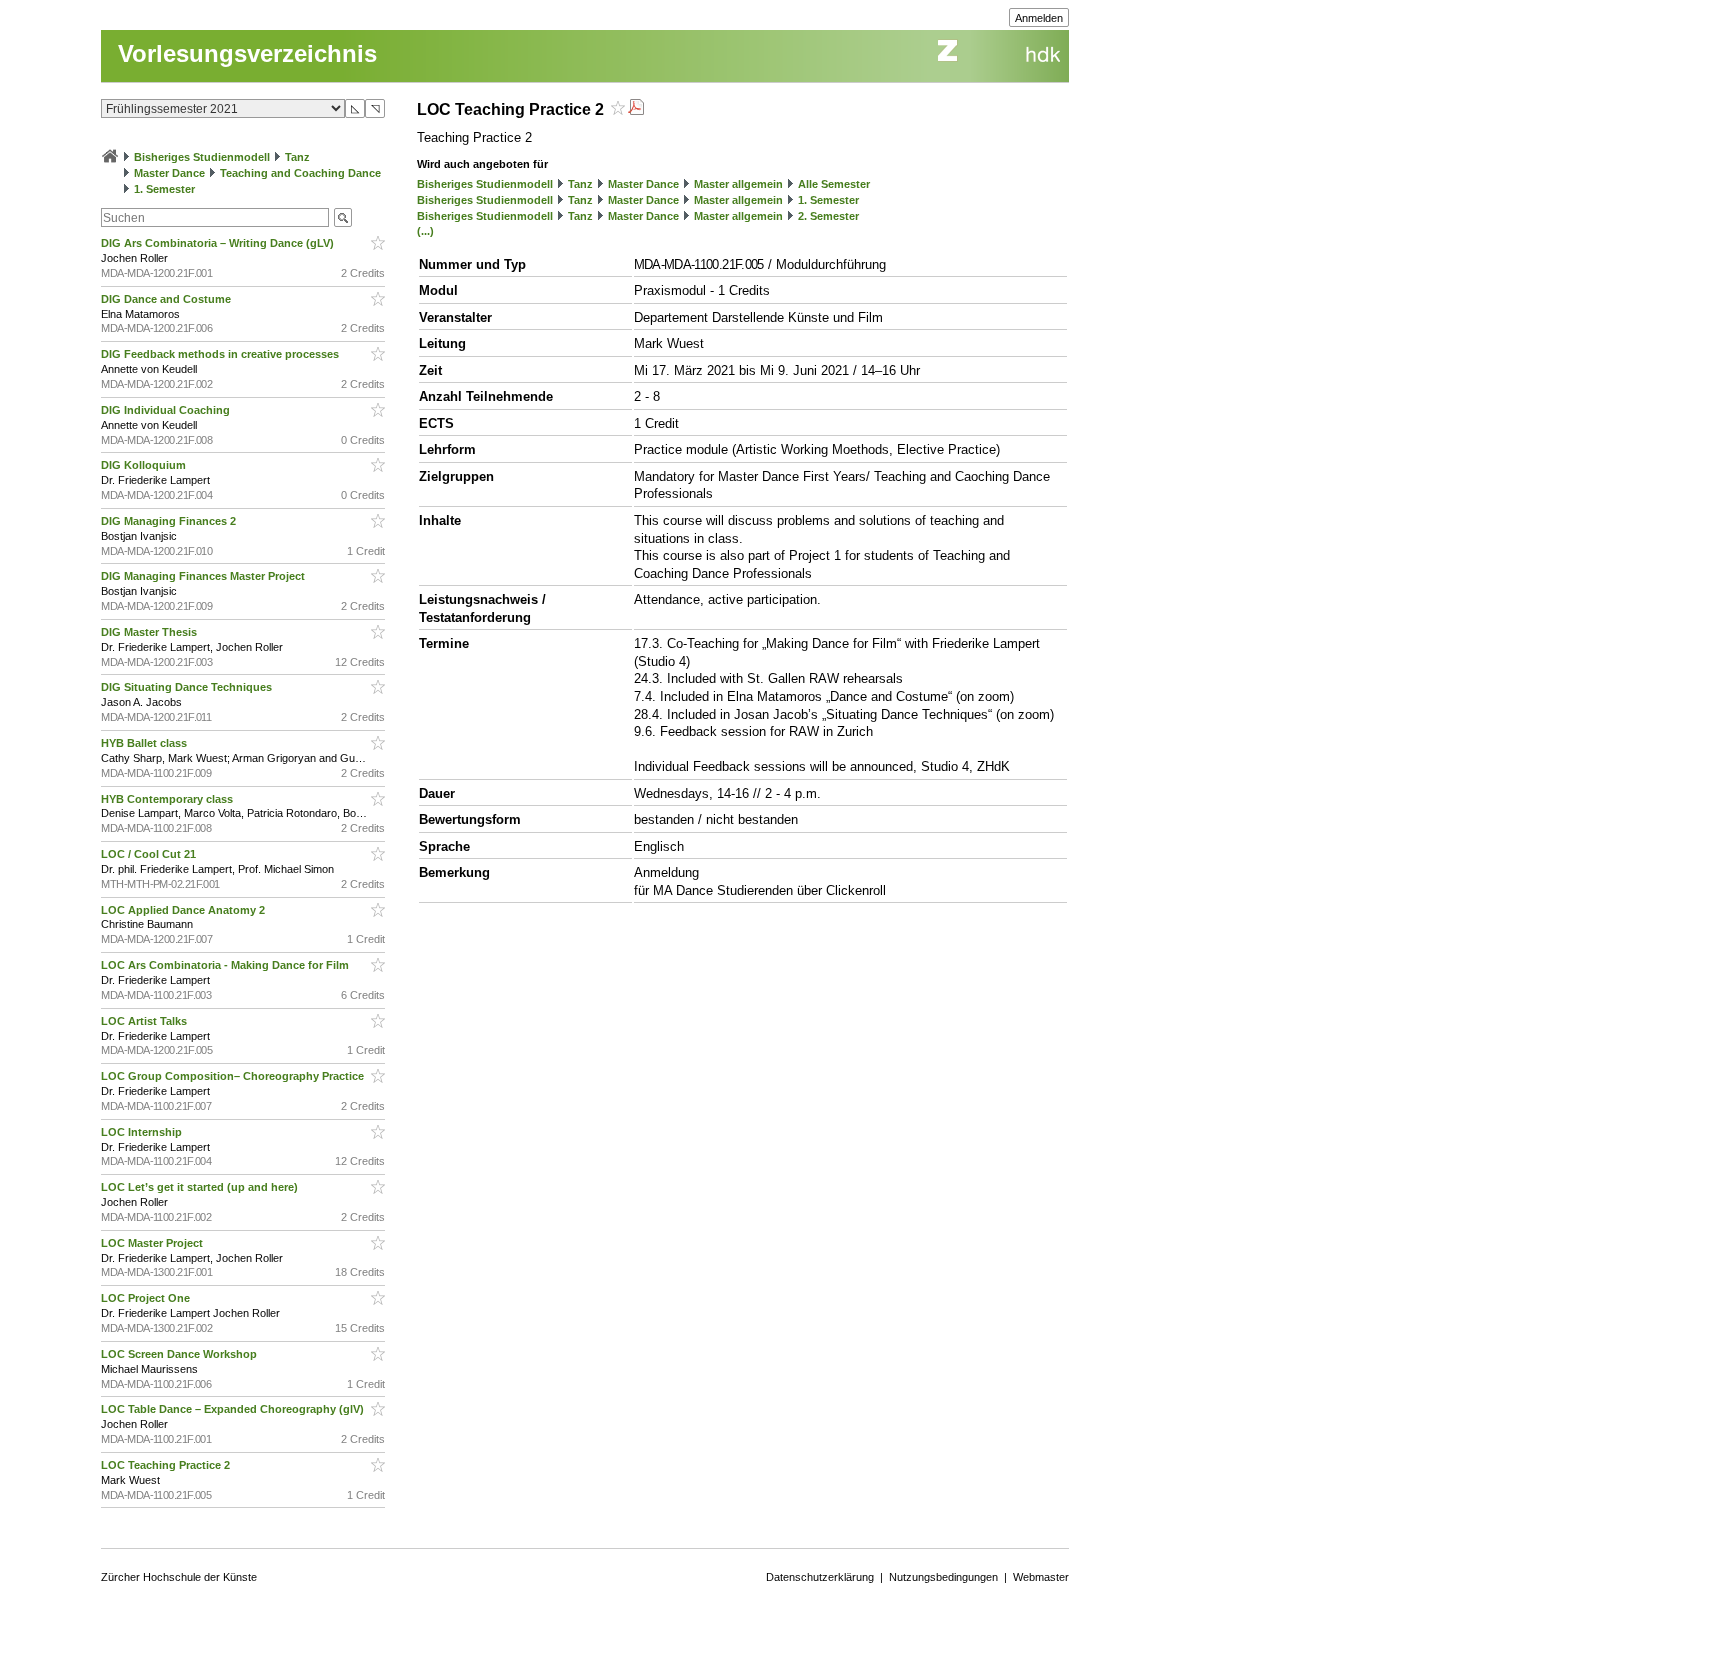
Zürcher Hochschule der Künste (179, 1577)
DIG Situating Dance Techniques (188, 687)
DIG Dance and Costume (167, 299)
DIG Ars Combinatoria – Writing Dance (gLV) (219, 243)
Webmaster (1041, 1577)
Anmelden (1039, 18)
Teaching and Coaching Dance (300, 173)
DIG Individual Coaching (167, 410)
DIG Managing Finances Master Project (204, 576)
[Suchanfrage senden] (343, 217)
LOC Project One (147, 1298)
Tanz (297, 157)
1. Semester (164, 189)
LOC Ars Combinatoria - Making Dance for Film (226, 965)
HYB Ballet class (145, 743)
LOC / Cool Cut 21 (150, 854)
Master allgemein (738, 184)
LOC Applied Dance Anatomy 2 (184, 910)
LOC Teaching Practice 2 (167, 1465)
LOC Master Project (153, 1243)
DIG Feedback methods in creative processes (221, 354)
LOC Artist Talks (145, 1021)
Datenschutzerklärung (820, 1577)
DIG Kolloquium (145, 465)
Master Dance (169, 173)
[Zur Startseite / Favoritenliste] (110, 157)
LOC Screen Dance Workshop (180, 1354)
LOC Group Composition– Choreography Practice (234, 1076)
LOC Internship (143, 1132)
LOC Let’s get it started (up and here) (201, 1187)
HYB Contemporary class (168, 799)
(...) (425, 231)
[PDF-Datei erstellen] (636, 109)
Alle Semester (834, 184)
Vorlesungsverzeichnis (247, 53)
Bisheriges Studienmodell (202, 157)
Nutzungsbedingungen (943, 1577)
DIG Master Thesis (150, 632)
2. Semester (828, 216)
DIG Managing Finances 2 (170, 521)
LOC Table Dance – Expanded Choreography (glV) (234, 1409)
